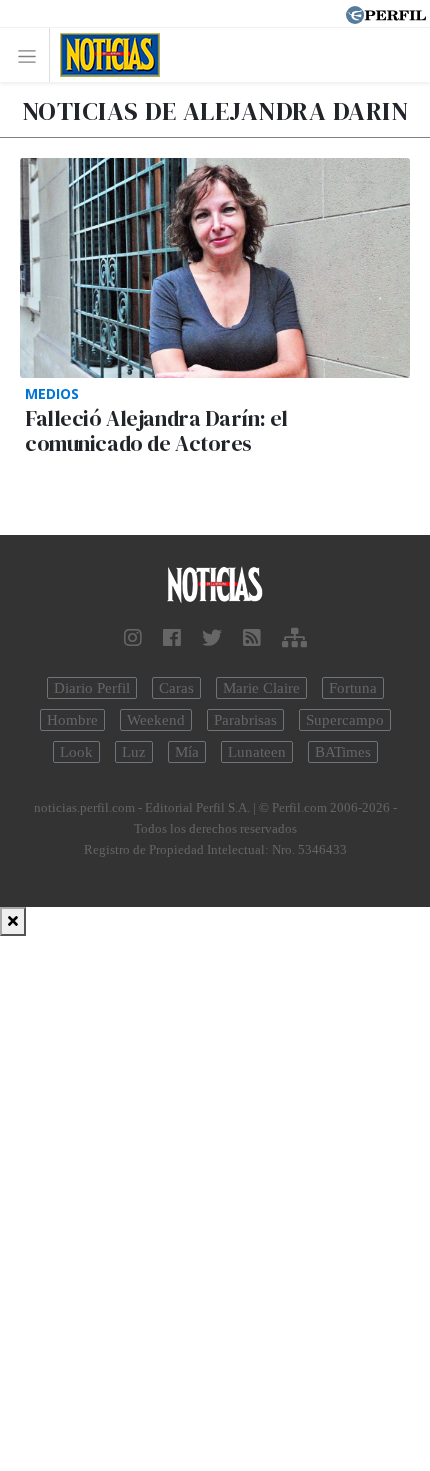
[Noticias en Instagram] (133, 638)
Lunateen (257, 752)
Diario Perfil (92, 688)
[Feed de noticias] (252, 638)
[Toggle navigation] (32, 55)
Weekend (156, 720)
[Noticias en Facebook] (172, 638)
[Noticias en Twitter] (212, 638)
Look (76, 752)
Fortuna (353, 688)
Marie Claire (261, 688)
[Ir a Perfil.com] (386, 13)
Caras (176, 688)
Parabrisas (245, 720)
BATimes (343, 752)
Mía (187, 752)
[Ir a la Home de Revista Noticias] (104, 55)
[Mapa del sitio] (294, 638)
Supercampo (345, 720)
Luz (134, 752)
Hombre (72, 720)
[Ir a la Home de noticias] (215, 585)
